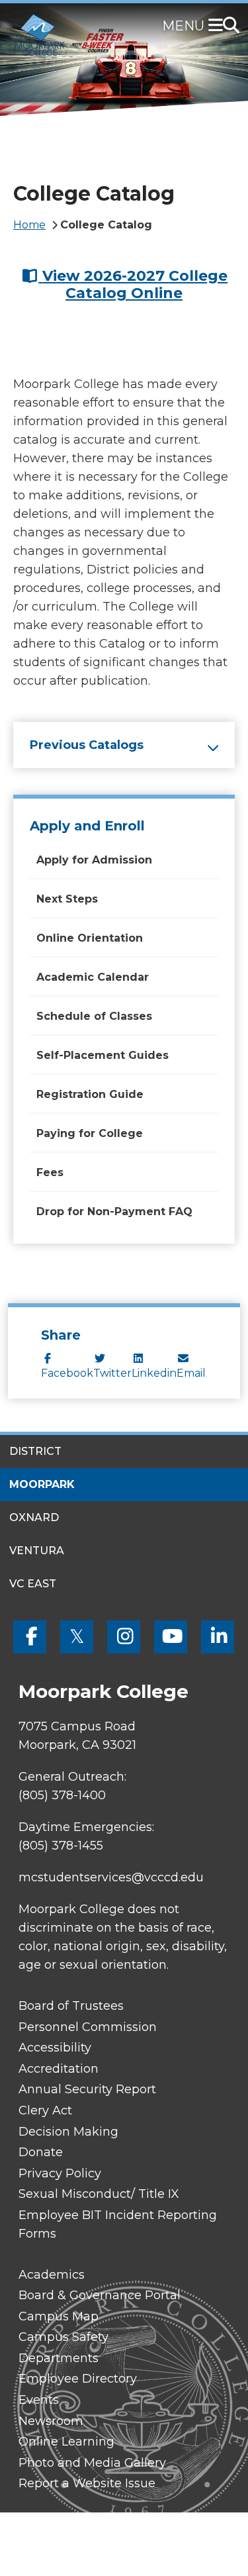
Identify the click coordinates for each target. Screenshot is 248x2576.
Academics (52, 2275)
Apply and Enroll (87, 826)
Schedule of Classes (94, 1016)
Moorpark (42, 1484)
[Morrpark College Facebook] (30, 1637)
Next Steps (67, 899)
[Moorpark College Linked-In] (218, 1637)
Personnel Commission (88, 2027)
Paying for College (90, 1133)
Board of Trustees (71, 2006)
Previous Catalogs (87, 745)
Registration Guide (90, 1094)
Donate (41, 2152)
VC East (33, 1584)
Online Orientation (90, 938)
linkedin (154, 1373)
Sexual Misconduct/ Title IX (99, 2194)
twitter (112, 1373)
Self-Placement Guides (103, 1055)
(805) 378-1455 (61, 1846)
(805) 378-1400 (62, 1795)
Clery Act (45, 2110)
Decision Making (68, 2132)
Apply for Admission (94, 860)
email (191, 1373)
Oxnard (34, 1517)
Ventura (37, 1551)
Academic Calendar (93, 977)
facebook (67, 1373)
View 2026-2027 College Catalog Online (135, 284)
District (35, 1451)
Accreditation (59, 2069)
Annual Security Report (87, 2089)
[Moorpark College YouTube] (171, 1637)
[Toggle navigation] (218, 26)
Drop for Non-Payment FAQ (114, 1212)
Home (29, 225)
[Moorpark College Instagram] (124, 1637)
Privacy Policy (60, 2173)
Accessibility (55, 2048)
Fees (50, 1172)
